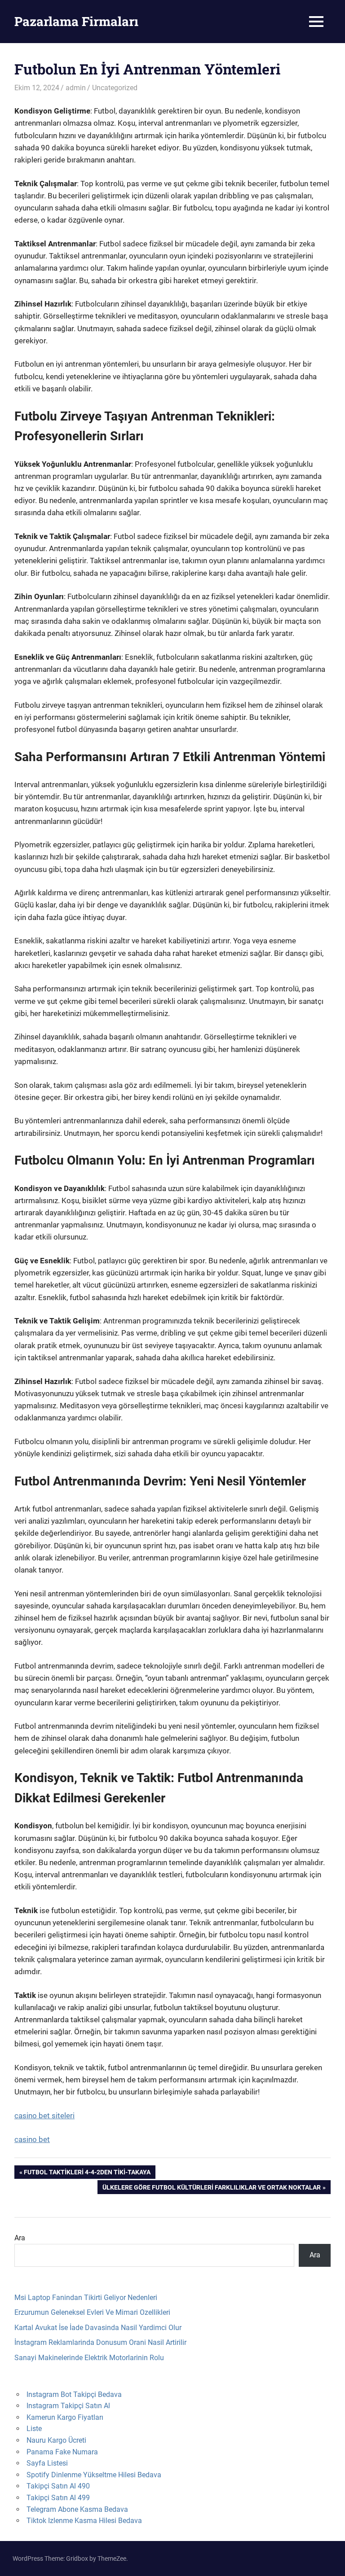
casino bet (32, 2139)
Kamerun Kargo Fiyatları (65, 2417)
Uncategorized (115, 88)
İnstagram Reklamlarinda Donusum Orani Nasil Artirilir (100, 2342)
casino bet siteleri (44, 2116)
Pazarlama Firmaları (76, 21)
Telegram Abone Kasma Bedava (77, 2509)
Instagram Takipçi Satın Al (68, 2406)
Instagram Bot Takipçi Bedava (74, 2394)
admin (76, 88)
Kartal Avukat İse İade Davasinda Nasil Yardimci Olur (98, 2328)
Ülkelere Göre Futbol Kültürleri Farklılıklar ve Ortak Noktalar (211, 2189)
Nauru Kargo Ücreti (56, 2440)
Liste (34, 2429)
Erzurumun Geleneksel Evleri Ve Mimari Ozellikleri (92, 2312)
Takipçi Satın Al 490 (58, 2486)
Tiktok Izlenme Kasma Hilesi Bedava (84, 2521)
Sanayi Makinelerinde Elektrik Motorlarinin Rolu (89, 2358)
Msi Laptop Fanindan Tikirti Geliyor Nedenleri (86, 2298)
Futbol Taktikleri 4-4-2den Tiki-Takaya (87, 2174)
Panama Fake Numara (62, 2452)
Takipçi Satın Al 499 (58, 2498)
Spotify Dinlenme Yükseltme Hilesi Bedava (94, 2475)
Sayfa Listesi (47, 2463)
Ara (20, 2238)
